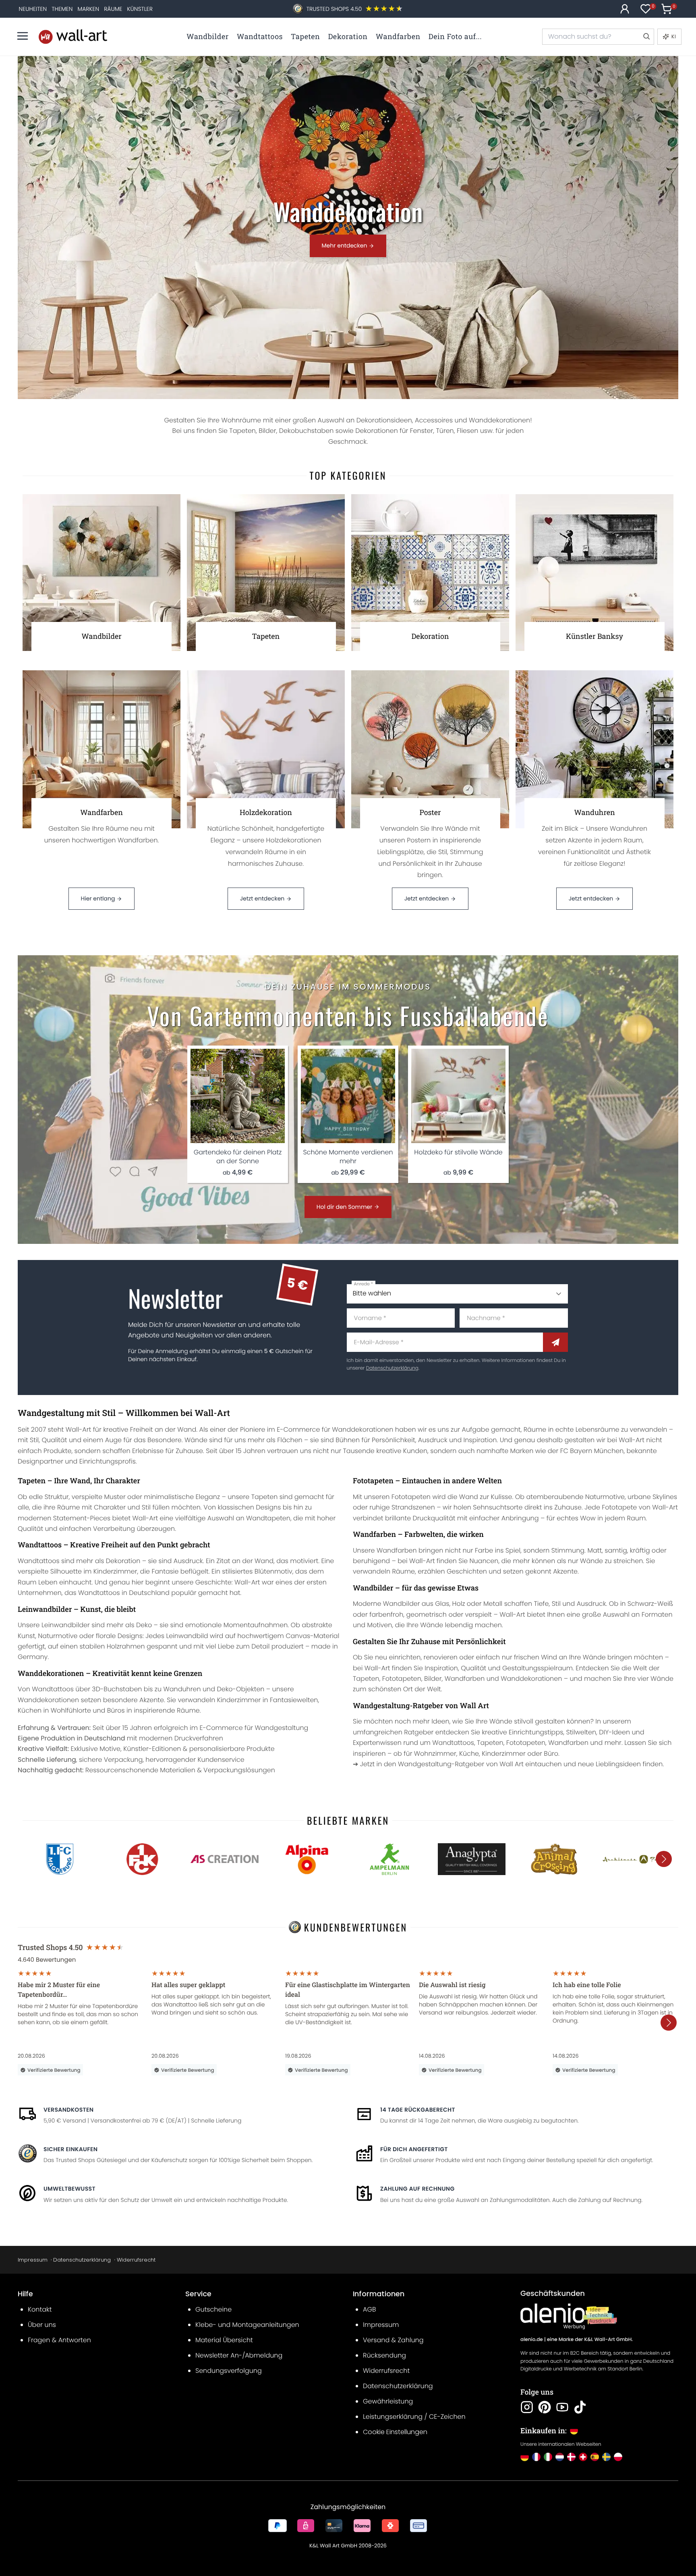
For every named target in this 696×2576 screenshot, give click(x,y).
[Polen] (618, 2457)
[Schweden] (606, 2457)
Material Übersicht (224, 2340)
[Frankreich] (536, 2457)
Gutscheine (213, 2309)
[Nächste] (664, 1859)
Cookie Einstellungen (395, 2432)
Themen (62, 9)
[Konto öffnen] (625, 9)
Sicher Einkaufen (70, 2149)
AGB (370, 2309)
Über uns (42, 2325)
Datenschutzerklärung (392, 1368)
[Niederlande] (560, 2457)
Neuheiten (33, 9)
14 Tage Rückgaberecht (418, 2110)
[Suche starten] (646, 37)
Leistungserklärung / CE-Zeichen (414, 2417)
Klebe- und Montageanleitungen (247, 2325)
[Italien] (548, 2457)
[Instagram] (527, 2407)
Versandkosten (68, 2110)
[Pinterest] (545, 2407)
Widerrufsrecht (136, 2260)
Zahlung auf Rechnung (417, 2189)
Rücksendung (384, 2355)
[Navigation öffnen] (23, 36)
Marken (88, 9)
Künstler (140, 9)
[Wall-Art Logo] (73, 36)
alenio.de (532, 2340)
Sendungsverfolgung (229, 2371)
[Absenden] (555, 1342)
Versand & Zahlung (393, 2340)
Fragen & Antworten (59, 2340)
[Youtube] (562, 2407)
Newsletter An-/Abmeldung (239, 2355)
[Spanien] (595, 2457)
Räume (113, 9)
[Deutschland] (525, 2457)
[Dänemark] (571, 2457)
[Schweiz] (583, 2457)
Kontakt (40, 2309)
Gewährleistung (388, 2401)
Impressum (33, 2260)
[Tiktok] (580, 2407)
